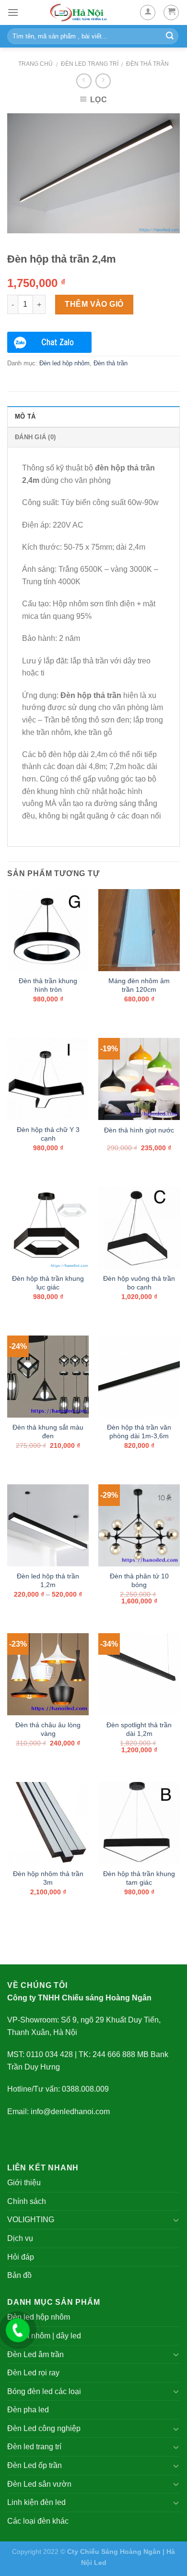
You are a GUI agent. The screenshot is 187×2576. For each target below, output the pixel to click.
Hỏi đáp (21, 2257)
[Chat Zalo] (49, 342)
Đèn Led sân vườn (39, 2484)
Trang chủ (35, 64)
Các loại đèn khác (38, 2521)
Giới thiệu (24, 2183)
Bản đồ (19, 2275)
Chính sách (27, 2201)
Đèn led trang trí (90, 64)
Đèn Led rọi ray (33, 2373)
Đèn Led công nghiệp (44, 2428)
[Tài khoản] (148, 12)
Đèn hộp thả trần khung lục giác (48, 1283)
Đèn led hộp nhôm (64, 363)
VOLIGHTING (31, 2220)
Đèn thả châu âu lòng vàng (48, 1729)
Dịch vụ (20, 2238)
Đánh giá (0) (35, 437)
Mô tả (25, 416)
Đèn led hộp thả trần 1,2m (48, 1581)
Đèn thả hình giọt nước (139, 1130)
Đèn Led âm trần (35, 2354)
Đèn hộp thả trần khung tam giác (139, 1878)
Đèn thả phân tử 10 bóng (139, 1581)
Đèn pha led (28, 2410)
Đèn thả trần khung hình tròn (48, 985)
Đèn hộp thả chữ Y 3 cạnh (48, 1134)
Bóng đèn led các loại (44, 2391)
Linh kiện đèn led (36, 2502)
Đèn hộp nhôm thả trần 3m (48, 1878)
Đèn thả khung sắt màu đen (48, 1432)
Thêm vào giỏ (94, 304)
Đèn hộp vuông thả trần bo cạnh (139, 1283)
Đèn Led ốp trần (35, 2465)
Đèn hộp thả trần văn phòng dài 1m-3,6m (139, 1432)
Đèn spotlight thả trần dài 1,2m (139, 1729)
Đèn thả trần (147, 64)
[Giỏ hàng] (171, 12)
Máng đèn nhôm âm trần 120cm (139, 985)
